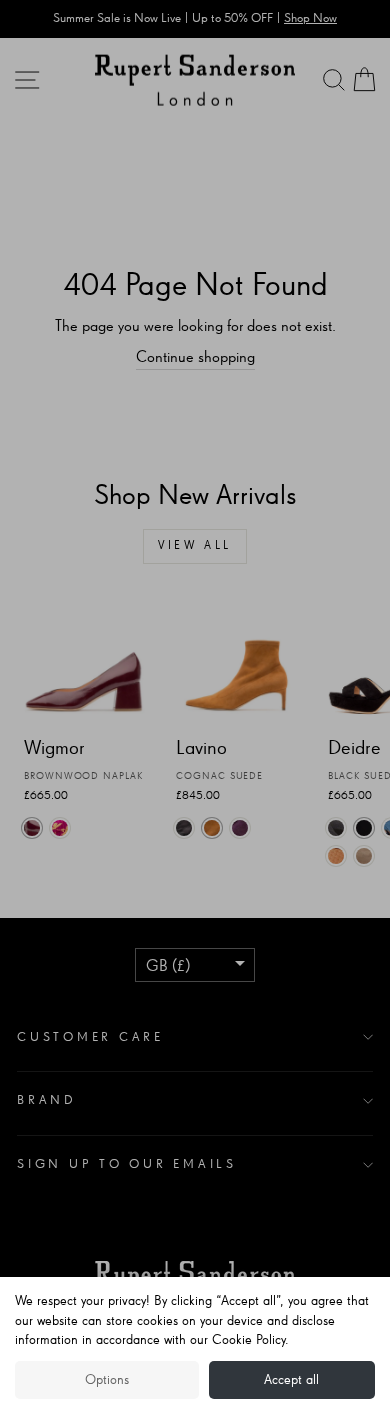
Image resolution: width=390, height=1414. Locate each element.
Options (107, 1380)
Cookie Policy (248, 1340)
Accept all (291, 1380)
